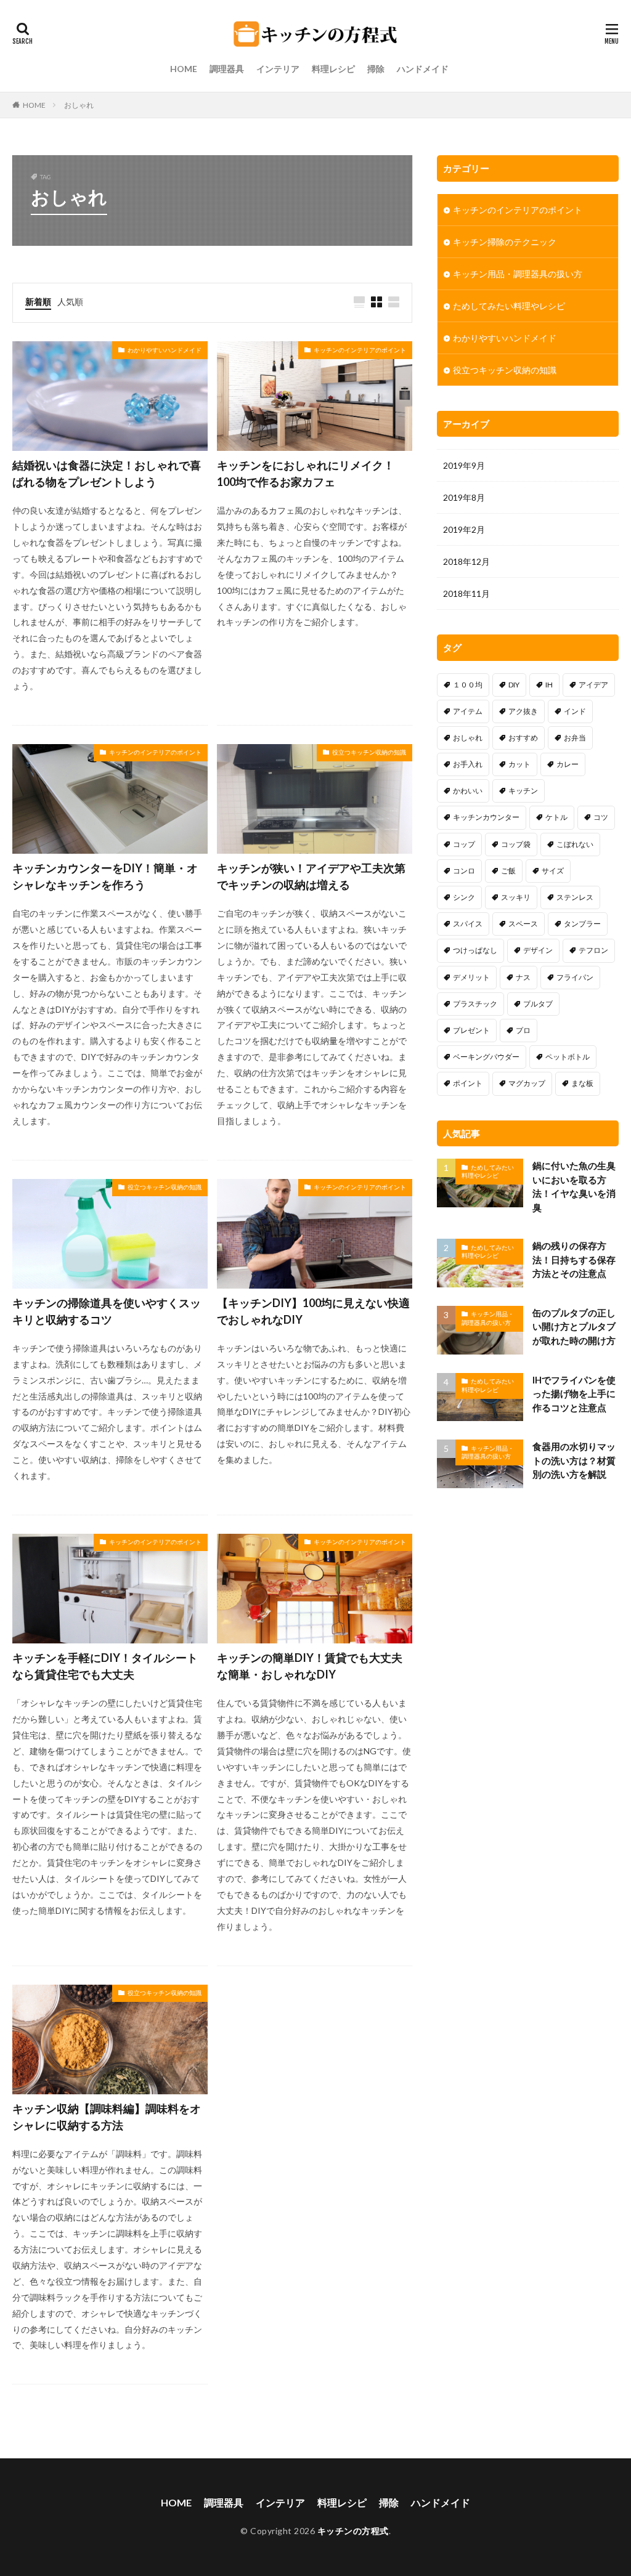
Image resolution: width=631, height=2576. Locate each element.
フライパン (575, 977)
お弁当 (575, 738)
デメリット (471, 977)
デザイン (538, 950)
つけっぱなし (475, 950)
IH (549, 685)
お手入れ (468, 764)
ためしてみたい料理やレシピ (509, 306)
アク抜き (523, 711)
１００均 (468, 685)
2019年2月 (464, 529)
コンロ (464, 871)
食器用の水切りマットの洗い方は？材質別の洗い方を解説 (574, 1460)
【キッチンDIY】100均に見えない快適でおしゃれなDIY (313, 1311)
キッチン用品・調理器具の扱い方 (518, 274)
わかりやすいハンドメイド (165, 350)
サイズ (553, 871)
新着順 (38, 302)
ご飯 (508, 871)
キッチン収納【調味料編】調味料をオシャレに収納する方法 (107, 2117)
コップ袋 (516, 844)
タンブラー (582, 924)
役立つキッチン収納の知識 (369, 752)
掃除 (376, 69)
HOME (184, 69)
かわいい (468, 791)
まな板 (582, 1083)
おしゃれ (79, 105)
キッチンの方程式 (353, 2531)
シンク (464, 897)
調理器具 (227, 69)
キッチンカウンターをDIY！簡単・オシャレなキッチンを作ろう (105, 876)
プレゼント (471, 1030)
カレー (568, 764)
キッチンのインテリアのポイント (360, 350)
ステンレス (575, 897)
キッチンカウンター (486, 817)
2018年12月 (466, 561)
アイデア (593, 685)
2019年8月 (464, 497)
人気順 (70, 302)
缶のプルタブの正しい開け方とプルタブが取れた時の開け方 (574, 1326)
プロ (523, 1030)
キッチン (523, 791)
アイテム (468, 711)
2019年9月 (464, 465)
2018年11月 (466, 593)
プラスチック (475, 1004)
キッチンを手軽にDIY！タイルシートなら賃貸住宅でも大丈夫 (105, 1666)
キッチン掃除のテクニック (505, 242)
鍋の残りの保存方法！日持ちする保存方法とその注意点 (574, 1259)
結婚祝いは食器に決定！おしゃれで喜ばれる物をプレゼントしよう (107, 473)
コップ (464, 844)
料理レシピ (333, 69)
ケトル (556, 817)
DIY (514, 685)
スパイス (468, 924)
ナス (523, 977)
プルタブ (538, 1004)
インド (575, 711)
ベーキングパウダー (486, 1057)
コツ (601, 817)
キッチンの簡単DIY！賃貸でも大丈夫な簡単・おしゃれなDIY (310, 1666)
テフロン (593, 950)
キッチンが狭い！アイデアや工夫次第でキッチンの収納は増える (311, 876)
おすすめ (523, 738)
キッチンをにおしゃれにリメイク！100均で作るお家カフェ (306, 473)
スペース (523, 924)
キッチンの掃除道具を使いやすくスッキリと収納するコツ (107, 1311)
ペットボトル (568, 1057)
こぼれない (575, 844)
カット (519, 764)
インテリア (278, 69)
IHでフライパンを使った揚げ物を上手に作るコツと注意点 (574, 1394)
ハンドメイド (423, 69)
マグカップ (527, 1083)
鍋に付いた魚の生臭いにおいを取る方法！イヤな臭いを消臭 (574, 1186)
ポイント (468, 1083)
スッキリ (516, 897)
